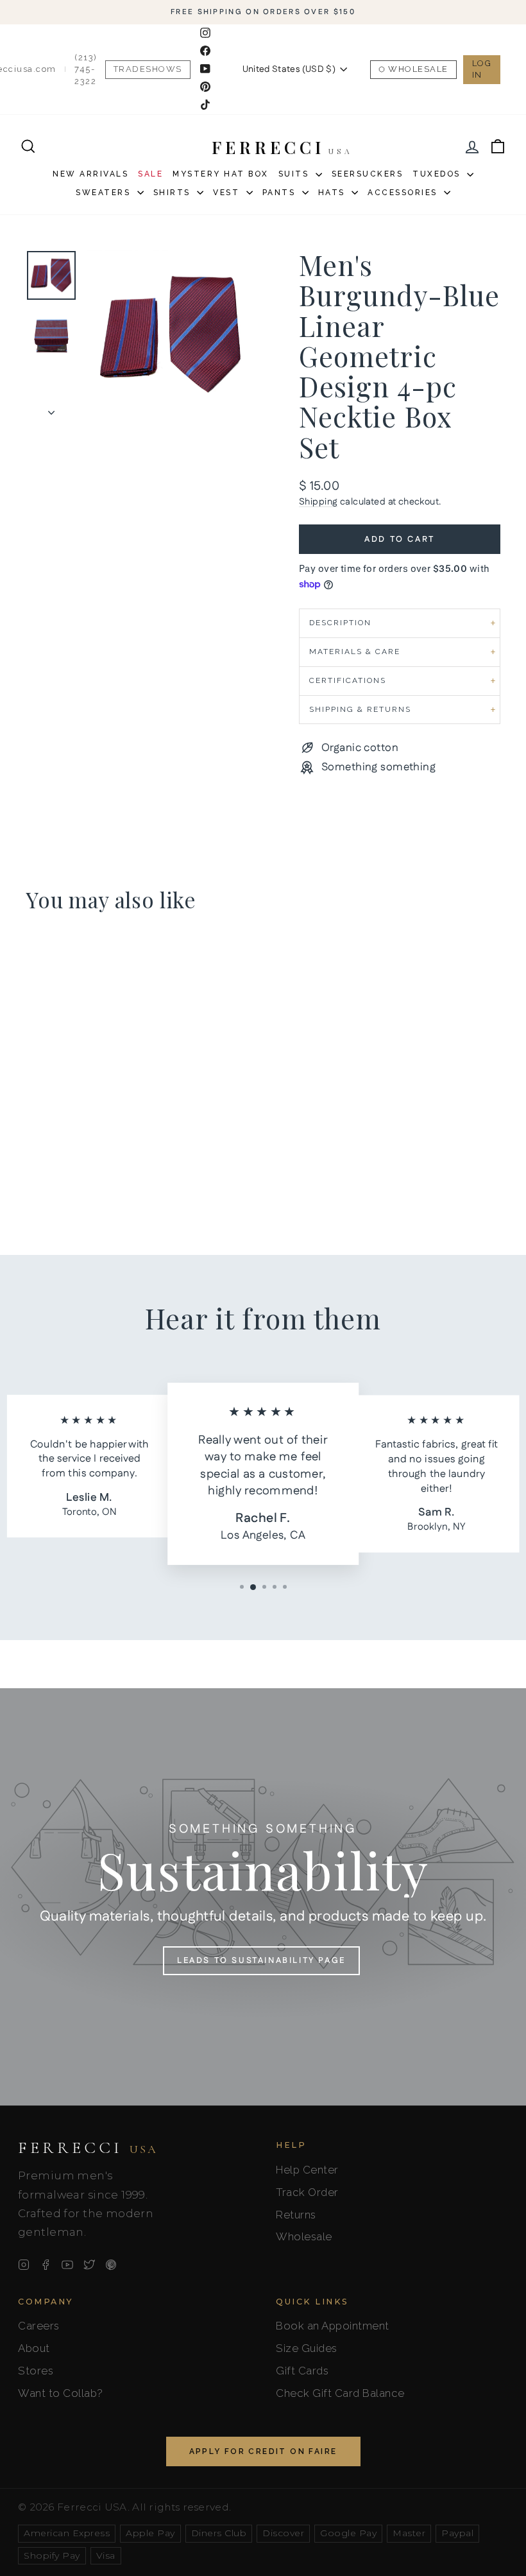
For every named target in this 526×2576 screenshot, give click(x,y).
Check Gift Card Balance (340, 2393)
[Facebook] (46, 2265)
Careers (39, 2326)
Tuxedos (438, 174)
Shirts (174, 193)
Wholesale (418, 69)
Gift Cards (302, 2371)
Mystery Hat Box (221, 174)
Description (340, 623)
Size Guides (307, 2348)
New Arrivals (90, 174)
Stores (36, 2371)
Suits (295, 174)
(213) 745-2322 (86, 69)
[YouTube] (67, 2265)
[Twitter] (89, 2265)
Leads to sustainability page (261, 1960)
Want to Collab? (61, 2393)
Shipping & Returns (360, 709)
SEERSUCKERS (368, 174)
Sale (150, 174)
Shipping (318, 502)
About (34, 2348)
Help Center (307, 2170)
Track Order (307, 2192)
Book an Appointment (333, 2326)
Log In (482, 69)
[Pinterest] (111, 2265)
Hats (334, 193)
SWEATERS (105, 193)
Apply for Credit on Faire (263, 2451)
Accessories (404, 193)
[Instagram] (24, 2265)
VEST (228, 193)
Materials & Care (355, 652)
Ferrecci (88, 2148)
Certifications (348, 680)
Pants (281, 193)
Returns (296, 2215)
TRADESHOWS (148, 69)
